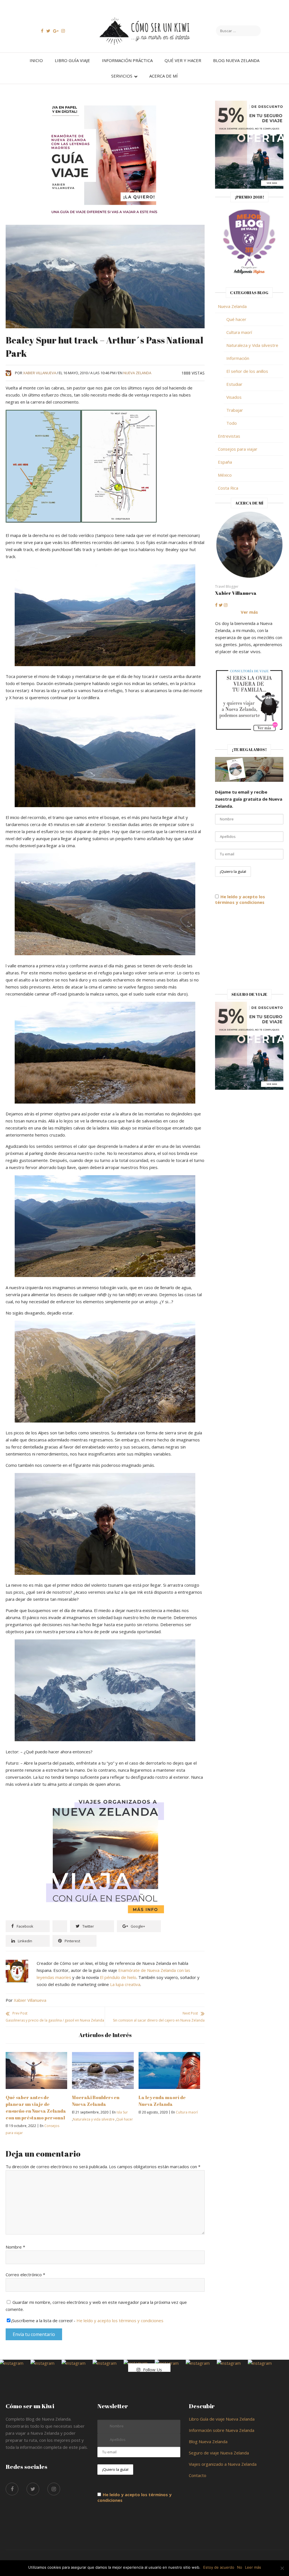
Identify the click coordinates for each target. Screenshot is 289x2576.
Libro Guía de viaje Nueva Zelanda (222, 2419)
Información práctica (127, 60)
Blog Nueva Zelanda (236, 60)
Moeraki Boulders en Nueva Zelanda (96, 2101)
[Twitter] (33, 2489)
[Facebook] (12, 2489)
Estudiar (234, 384)
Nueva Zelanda (137, 373)
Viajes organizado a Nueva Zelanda (223, 2464)
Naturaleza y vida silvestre (94, 2119)
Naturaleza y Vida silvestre (252, 345)
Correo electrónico (25, 2275)
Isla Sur (122, 2112)
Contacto (198, 2475)
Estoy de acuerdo (219, 2567)
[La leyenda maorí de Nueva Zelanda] (169, 2055)
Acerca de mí (164, 76)
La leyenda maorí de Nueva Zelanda (162, 2101)
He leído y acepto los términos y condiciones (120, 2320)
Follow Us (153, 2370)
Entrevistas (229, 436)
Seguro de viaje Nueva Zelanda (219, 2453)
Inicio (36, 60)
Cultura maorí (187, 2112)
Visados (234, 397)
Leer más (253, 2567)
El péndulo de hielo (118, 1977)
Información (238, 358)
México (225, 475)
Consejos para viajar (238, 449)
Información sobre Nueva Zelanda (222, 2430)
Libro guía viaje (72, 60)
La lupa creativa (125, 1984)
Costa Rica (228, 488)
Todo (232, 423)
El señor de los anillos (247, 371)
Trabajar (235, 410)
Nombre (15, 2247)
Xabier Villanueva (40, 373)
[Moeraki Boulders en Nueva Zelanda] (103, 2055)
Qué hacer (125, 2119)
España (225, 462)
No (240, 2567)
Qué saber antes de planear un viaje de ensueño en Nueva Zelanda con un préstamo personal (36, 2107)
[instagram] (54, 2489)
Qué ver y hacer (183, 60)
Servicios (122, 76)
